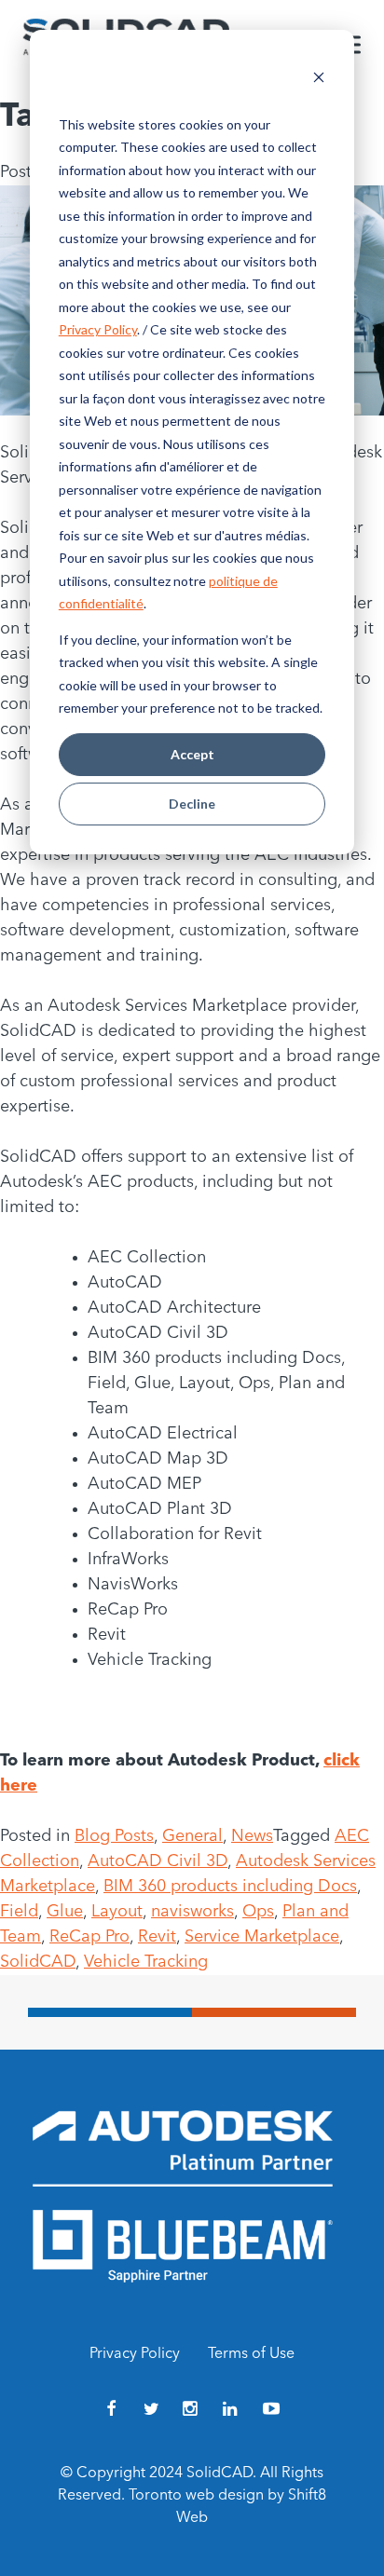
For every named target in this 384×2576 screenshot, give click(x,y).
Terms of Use (251, 2354)
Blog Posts (114, 1836)
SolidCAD (38, 1962)
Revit (157, 1937)
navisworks (192, 1912)
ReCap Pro (89, 1937)
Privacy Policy (98, 329)
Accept (192, 754)
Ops (258, 1912)
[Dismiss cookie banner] (319, 80)
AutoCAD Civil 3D (158, 1861)
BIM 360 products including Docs (230, 1887)
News (252, 1836)
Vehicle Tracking (146, 1962)
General (192, 1836)
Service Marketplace (262, 1937)
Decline (192, 804)
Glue (65, 1912)
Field (19, 1912)
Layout (117, 1912)
